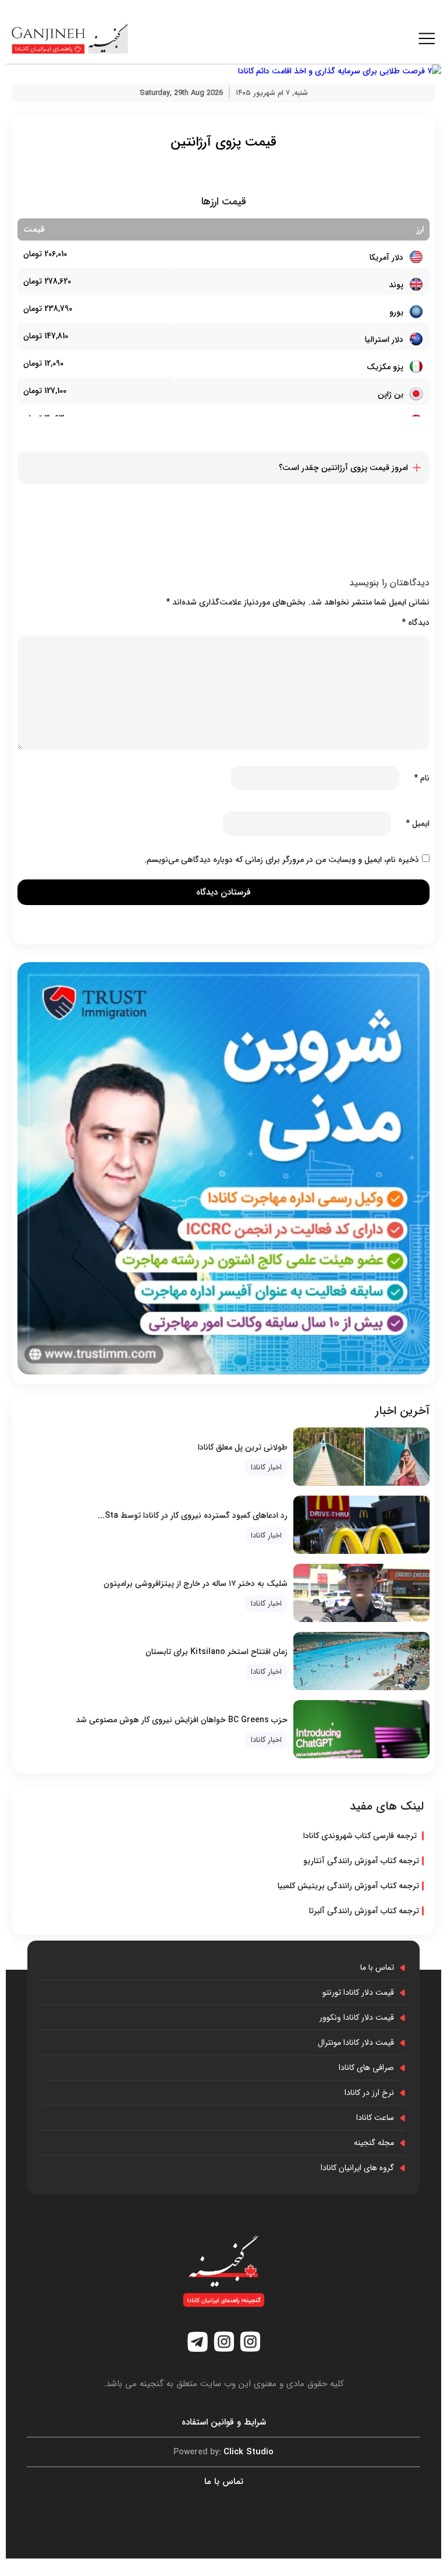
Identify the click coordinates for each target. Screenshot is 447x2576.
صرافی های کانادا (366, 2068)
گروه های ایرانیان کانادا (357, 2168)
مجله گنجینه (374, 2143)
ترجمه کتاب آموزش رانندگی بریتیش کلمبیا (348, 1886)
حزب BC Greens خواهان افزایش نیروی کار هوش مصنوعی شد (182, 1720)
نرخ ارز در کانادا (369, 2093)
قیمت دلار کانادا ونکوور (357, 2017)
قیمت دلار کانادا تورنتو (358, 1992)
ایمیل (418, 824)
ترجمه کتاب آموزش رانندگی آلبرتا (364, 1911)
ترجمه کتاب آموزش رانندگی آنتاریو (361, 1861)
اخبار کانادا (266, 1467)
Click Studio (223, 2452)
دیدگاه (416, 623)
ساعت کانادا (375, 2118)
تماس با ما (377, 1967)
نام (422, 778)
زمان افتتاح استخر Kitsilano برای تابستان (217, 1652)
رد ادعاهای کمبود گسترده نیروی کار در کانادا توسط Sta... (193, 1515)
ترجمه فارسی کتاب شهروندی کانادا (361, 1836)
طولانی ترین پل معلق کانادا (243, 1447)
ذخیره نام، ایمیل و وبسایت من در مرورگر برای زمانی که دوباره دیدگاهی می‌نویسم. (282, 860)
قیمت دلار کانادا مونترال (356, 2043)
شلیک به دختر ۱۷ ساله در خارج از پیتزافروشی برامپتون (196, 1584)
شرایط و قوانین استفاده (224, 2422)
